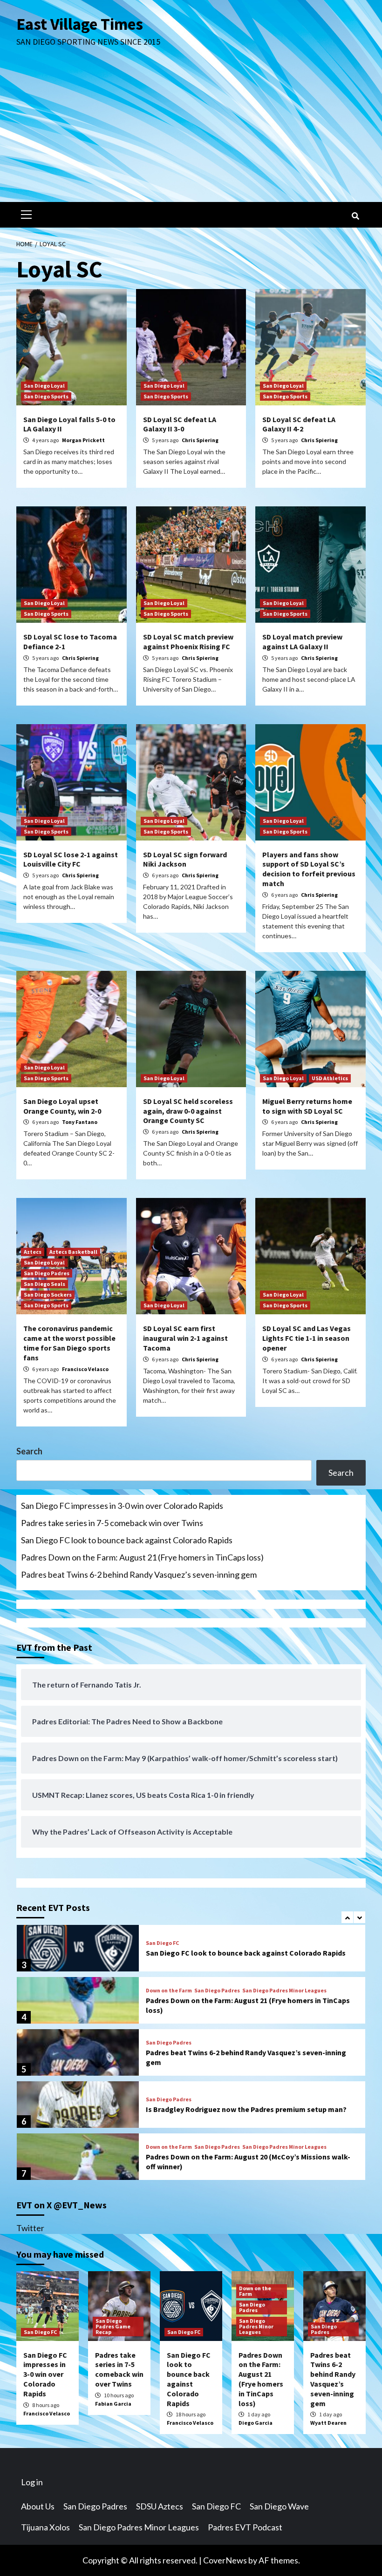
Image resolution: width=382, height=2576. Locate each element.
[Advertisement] (191, 132)
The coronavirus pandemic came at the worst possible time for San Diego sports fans (69, 1343)
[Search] (355, 216)
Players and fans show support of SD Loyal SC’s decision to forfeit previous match (309, 869)
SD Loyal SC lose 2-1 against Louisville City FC (71, 859)
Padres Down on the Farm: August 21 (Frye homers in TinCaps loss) (142, 1557)
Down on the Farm (169, 1991)
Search (29, 1451)
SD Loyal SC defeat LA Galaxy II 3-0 (180, 424)
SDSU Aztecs (160, 2506)
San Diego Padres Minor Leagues (284, 1991)
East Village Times (80, 24)
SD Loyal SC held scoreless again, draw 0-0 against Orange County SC (188, 1111)
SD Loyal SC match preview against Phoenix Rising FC (188, 642)
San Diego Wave (279, 2506)
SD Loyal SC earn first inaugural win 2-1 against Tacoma (185, 1338)
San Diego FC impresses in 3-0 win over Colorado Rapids (122, 1506)
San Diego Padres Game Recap (113, 2326)
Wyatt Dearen (328, 2423)
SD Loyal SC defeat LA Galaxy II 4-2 (299, 424)
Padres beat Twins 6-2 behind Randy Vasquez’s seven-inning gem (139, 1574)
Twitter (30, 2228)
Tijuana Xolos (45, 2527)
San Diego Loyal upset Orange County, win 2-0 (62, 1106)
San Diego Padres (47, 1273)
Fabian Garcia (113, 2404)
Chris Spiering (200, 440)
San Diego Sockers (48, 1295)
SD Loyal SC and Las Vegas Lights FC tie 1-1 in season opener (307, 1338)
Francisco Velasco (85, 1369)
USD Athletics (330, 1078)
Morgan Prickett (83, 440)
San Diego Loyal (44, 386)
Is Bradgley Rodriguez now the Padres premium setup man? (246, 2109)
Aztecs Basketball (73, 1252)
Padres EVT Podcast (245, 2527)
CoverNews (225, 2560)
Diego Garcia (256, 2423)
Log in (32, 2482)
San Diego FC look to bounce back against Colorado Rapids (127, 1540)
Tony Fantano (80, 1122)
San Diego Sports (46, 396)
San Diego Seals (44, 1284)
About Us (38, 2506)
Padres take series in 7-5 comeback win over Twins (112, 1523)
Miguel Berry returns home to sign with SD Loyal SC (307, 1106)
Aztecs (33, 1252)
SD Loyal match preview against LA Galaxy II (302, 642)
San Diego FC (162, 1943)
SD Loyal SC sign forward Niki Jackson (185, 859)
